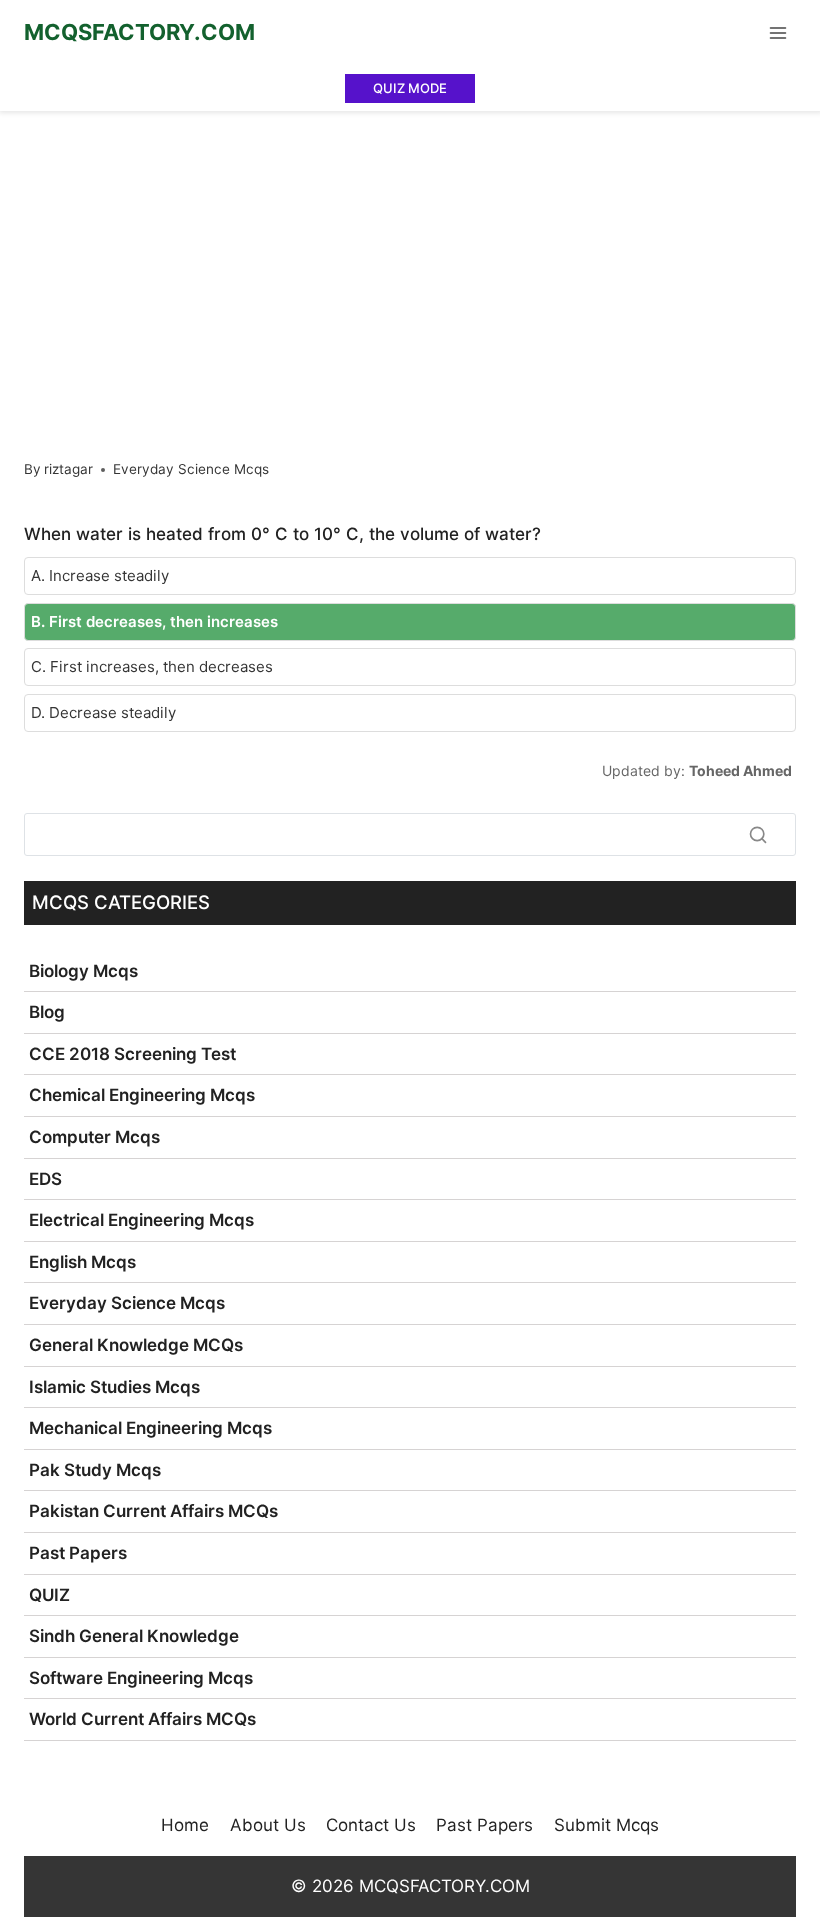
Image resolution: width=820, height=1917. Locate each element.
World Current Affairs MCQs (142, 1719)
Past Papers (78, 1553)
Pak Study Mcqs (95, 1470)
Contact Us (371, 1825)
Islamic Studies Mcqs (114, 1387)
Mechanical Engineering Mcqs (150, 1428)
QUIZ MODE (410, 88)
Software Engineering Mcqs (141, 1678)
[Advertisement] (410, 261)
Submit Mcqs (606, 1825)
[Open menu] (777, 32)
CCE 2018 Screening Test (132, 1054)
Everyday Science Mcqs (191, 469)
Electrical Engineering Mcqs (141, 1220)
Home (185, 1825)
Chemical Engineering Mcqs (142, 1095)
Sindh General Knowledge (134, 1636)
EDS (45, 1179)
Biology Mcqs (83, 971)
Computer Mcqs (94, 1137)
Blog (47, 1012)
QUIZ (49, 1595)
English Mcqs (82, 1262)
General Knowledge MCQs (136, 1345)
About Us (268, 1825)
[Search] (758, 834)
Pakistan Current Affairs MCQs (153, 1511)
